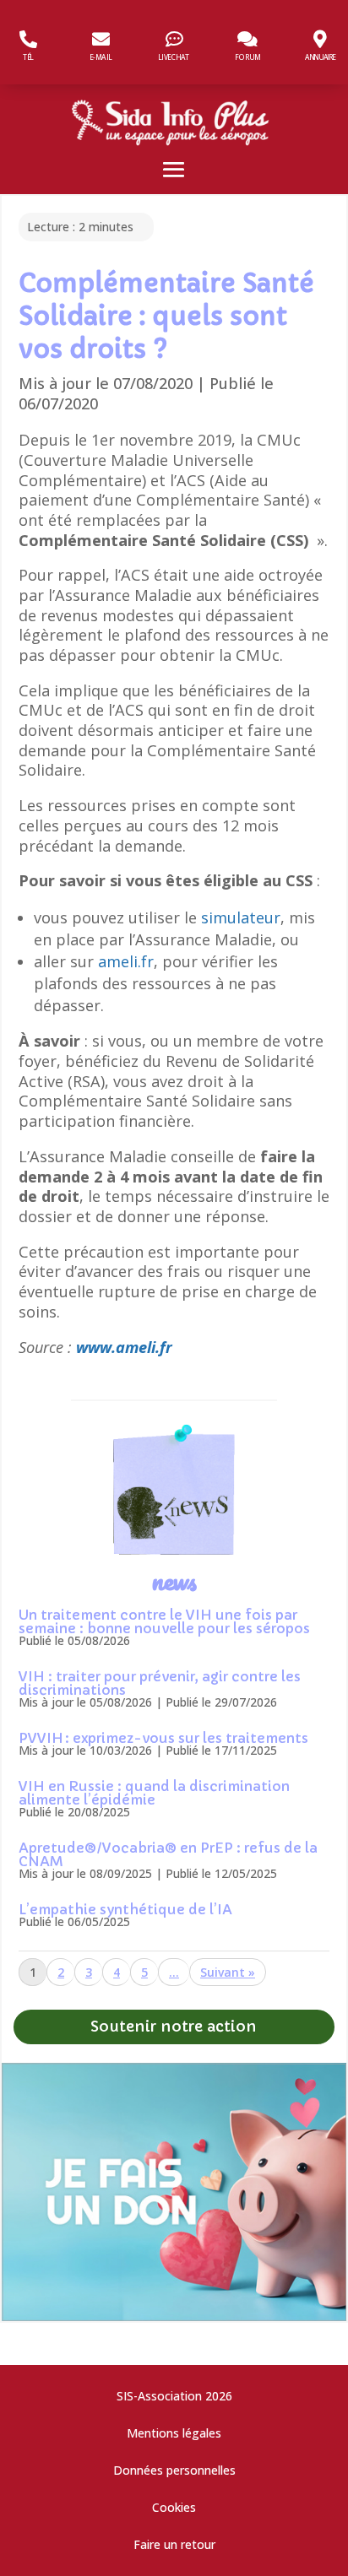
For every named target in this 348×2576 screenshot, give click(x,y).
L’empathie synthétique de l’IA (125, 1909)
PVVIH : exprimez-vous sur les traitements (163, 1738)
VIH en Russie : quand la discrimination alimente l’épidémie (154, 1793)
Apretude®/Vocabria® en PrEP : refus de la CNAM (168, 1854)
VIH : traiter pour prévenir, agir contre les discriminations (160, 1683)
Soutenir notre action (174, 2026)
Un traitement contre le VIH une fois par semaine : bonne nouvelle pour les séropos (164, 1621)
